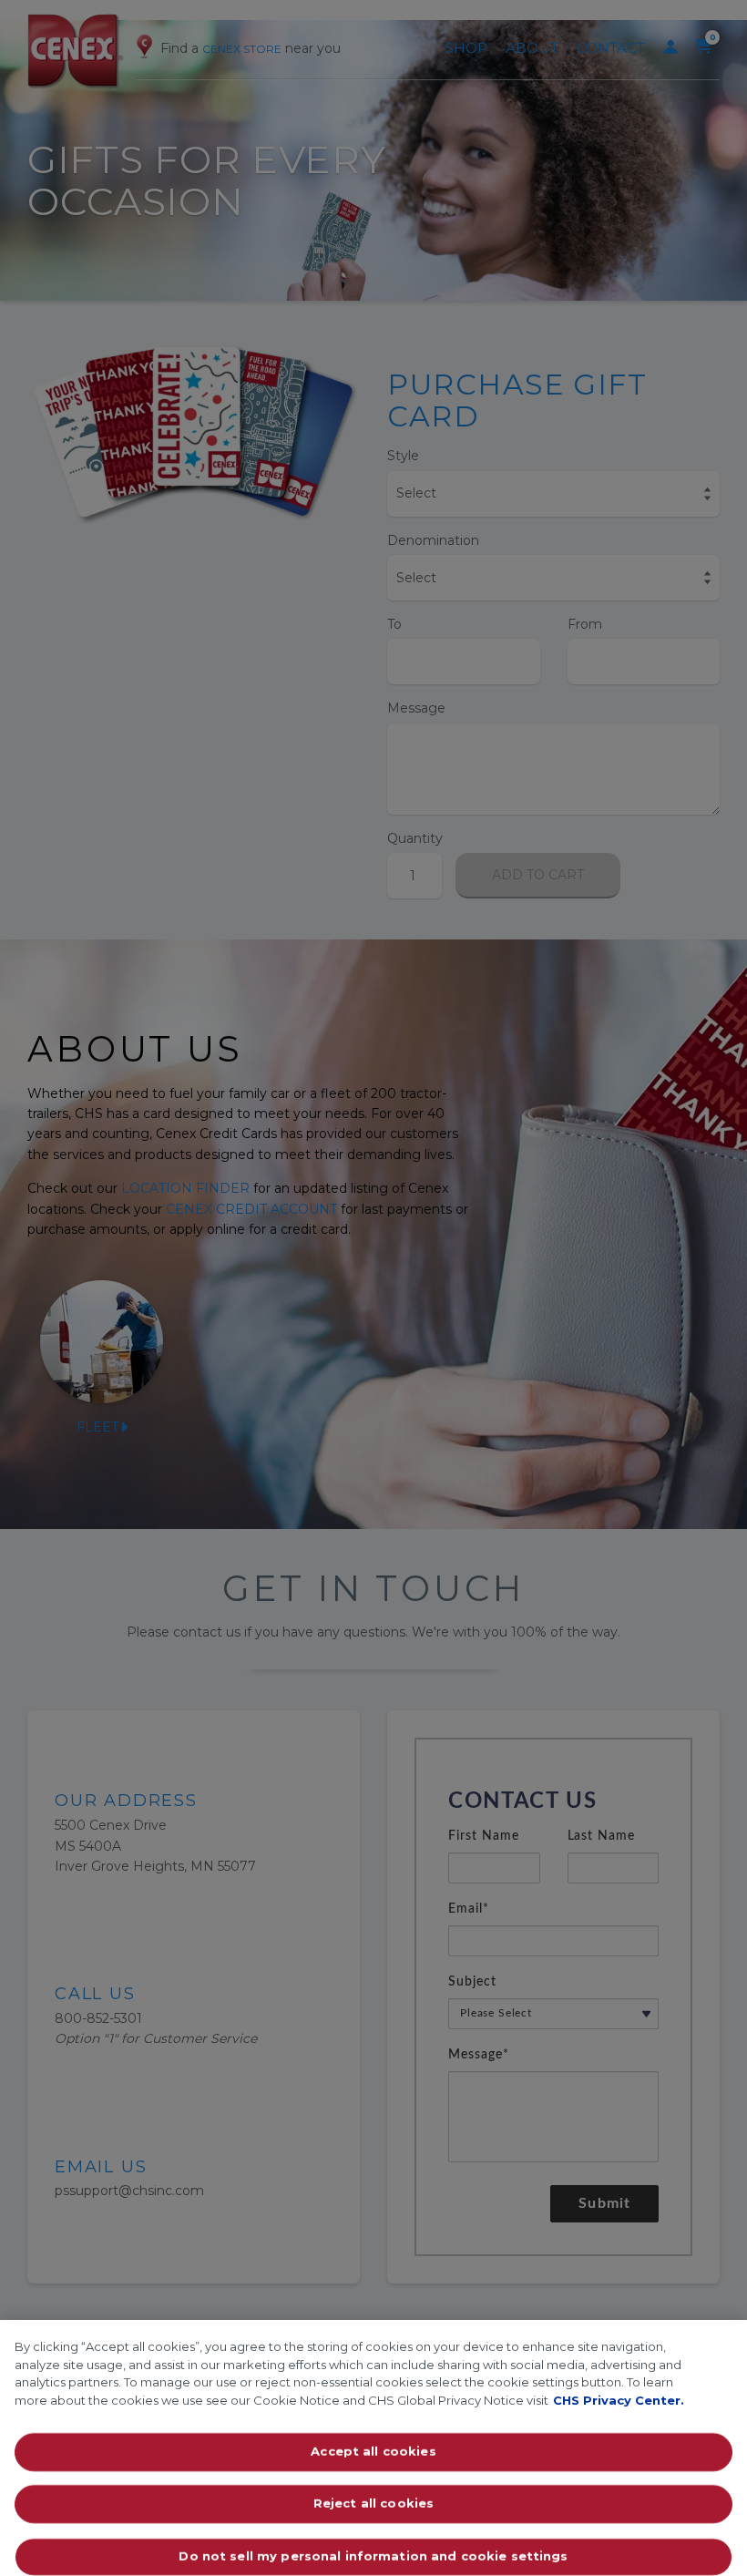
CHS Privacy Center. (619, 2400)
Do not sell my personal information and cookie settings (373, 2556)
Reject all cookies (373, 2504)
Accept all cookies (373, 2451)
